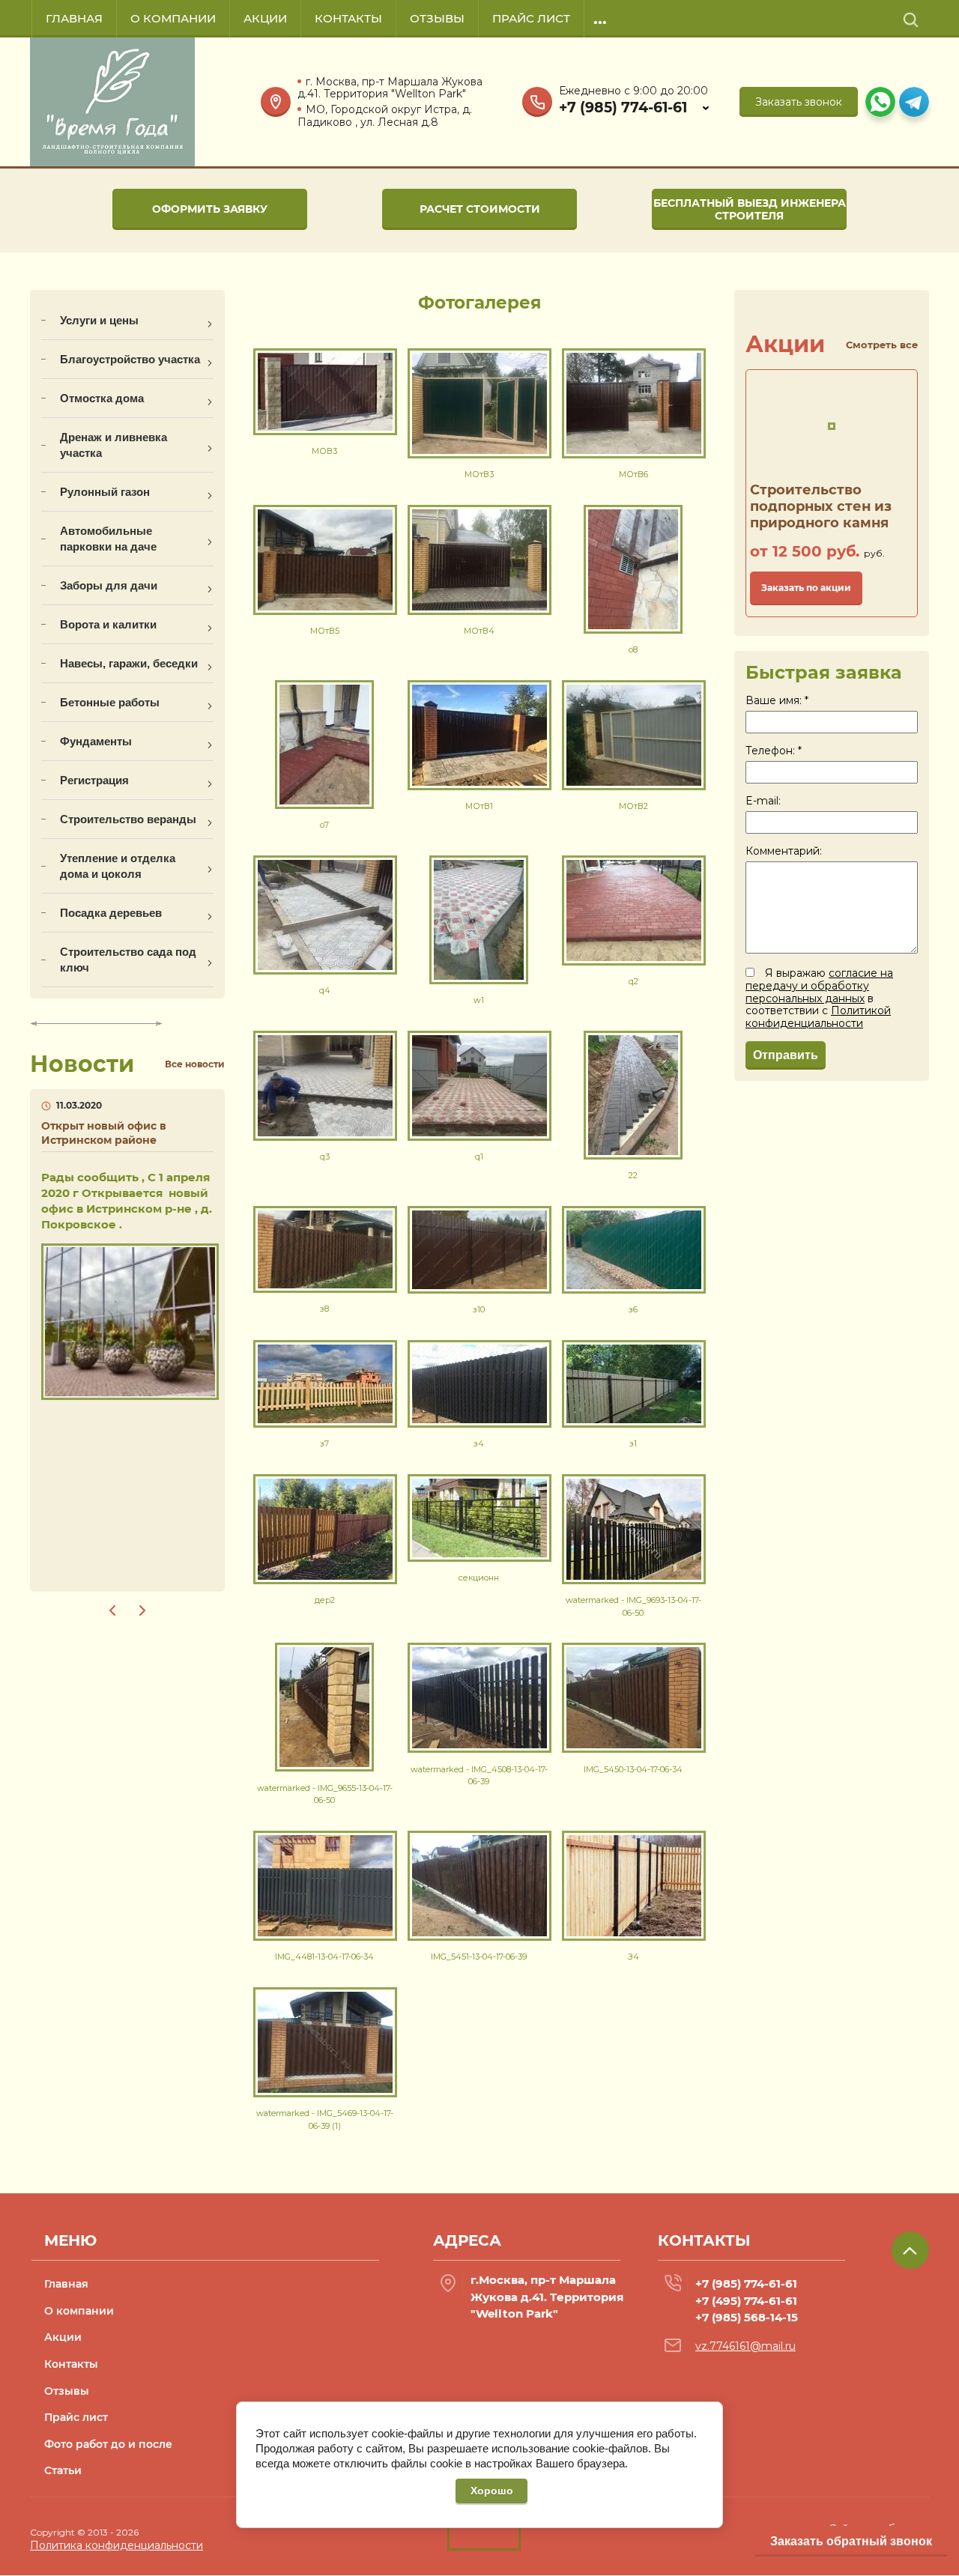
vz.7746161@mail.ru (745, 2346)
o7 (324, 825)
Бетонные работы (110, 702)
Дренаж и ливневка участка (114, 445)
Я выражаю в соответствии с (819, 998)
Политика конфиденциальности (117, 2545)
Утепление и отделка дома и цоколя (118, 866)
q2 (633, 981)
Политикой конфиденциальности (818, 1017)
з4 (479, 1443)
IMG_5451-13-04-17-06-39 (479, 1957)
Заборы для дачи (109, 585)
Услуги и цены (99, 320)
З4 (633, 1957)
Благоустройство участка (130, 359)
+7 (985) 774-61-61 (623, 108)
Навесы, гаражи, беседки (129, 663)
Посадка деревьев (111, 913)
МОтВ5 (325, 631)
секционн (479, 1578)
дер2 (325, 1600)
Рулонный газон (105, 492)
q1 (479, 1157)
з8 (324, 1309)
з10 (479, 1309)
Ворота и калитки (108, 624)
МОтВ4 (479, 631)
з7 (324, 1443)
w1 (479, 1000)
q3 (325, 1157)
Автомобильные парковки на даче (108, 539)
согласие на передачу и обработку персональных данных (819, 986)
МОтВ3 (479, 474)
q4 (325, 990)
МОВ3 (324, 451)
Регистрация (94, 780)
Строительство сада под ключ (128, 960)
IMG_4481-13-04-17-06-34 (324, 1957)
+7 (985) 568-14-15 (747, 2317)
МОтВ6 (633, 474)
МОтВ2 (633, 806)
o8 (633, 649)
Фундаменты (96, 741)
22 (633, 1175)
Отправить (786, 1055)
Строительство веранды (128, 819)
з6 (633, 1309)
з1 (633, 1443)
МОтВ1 (479, 806)
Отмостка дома (102, 398)
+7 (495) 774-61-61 (746, 2301)
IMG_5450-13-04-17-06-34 (633, 1769)
